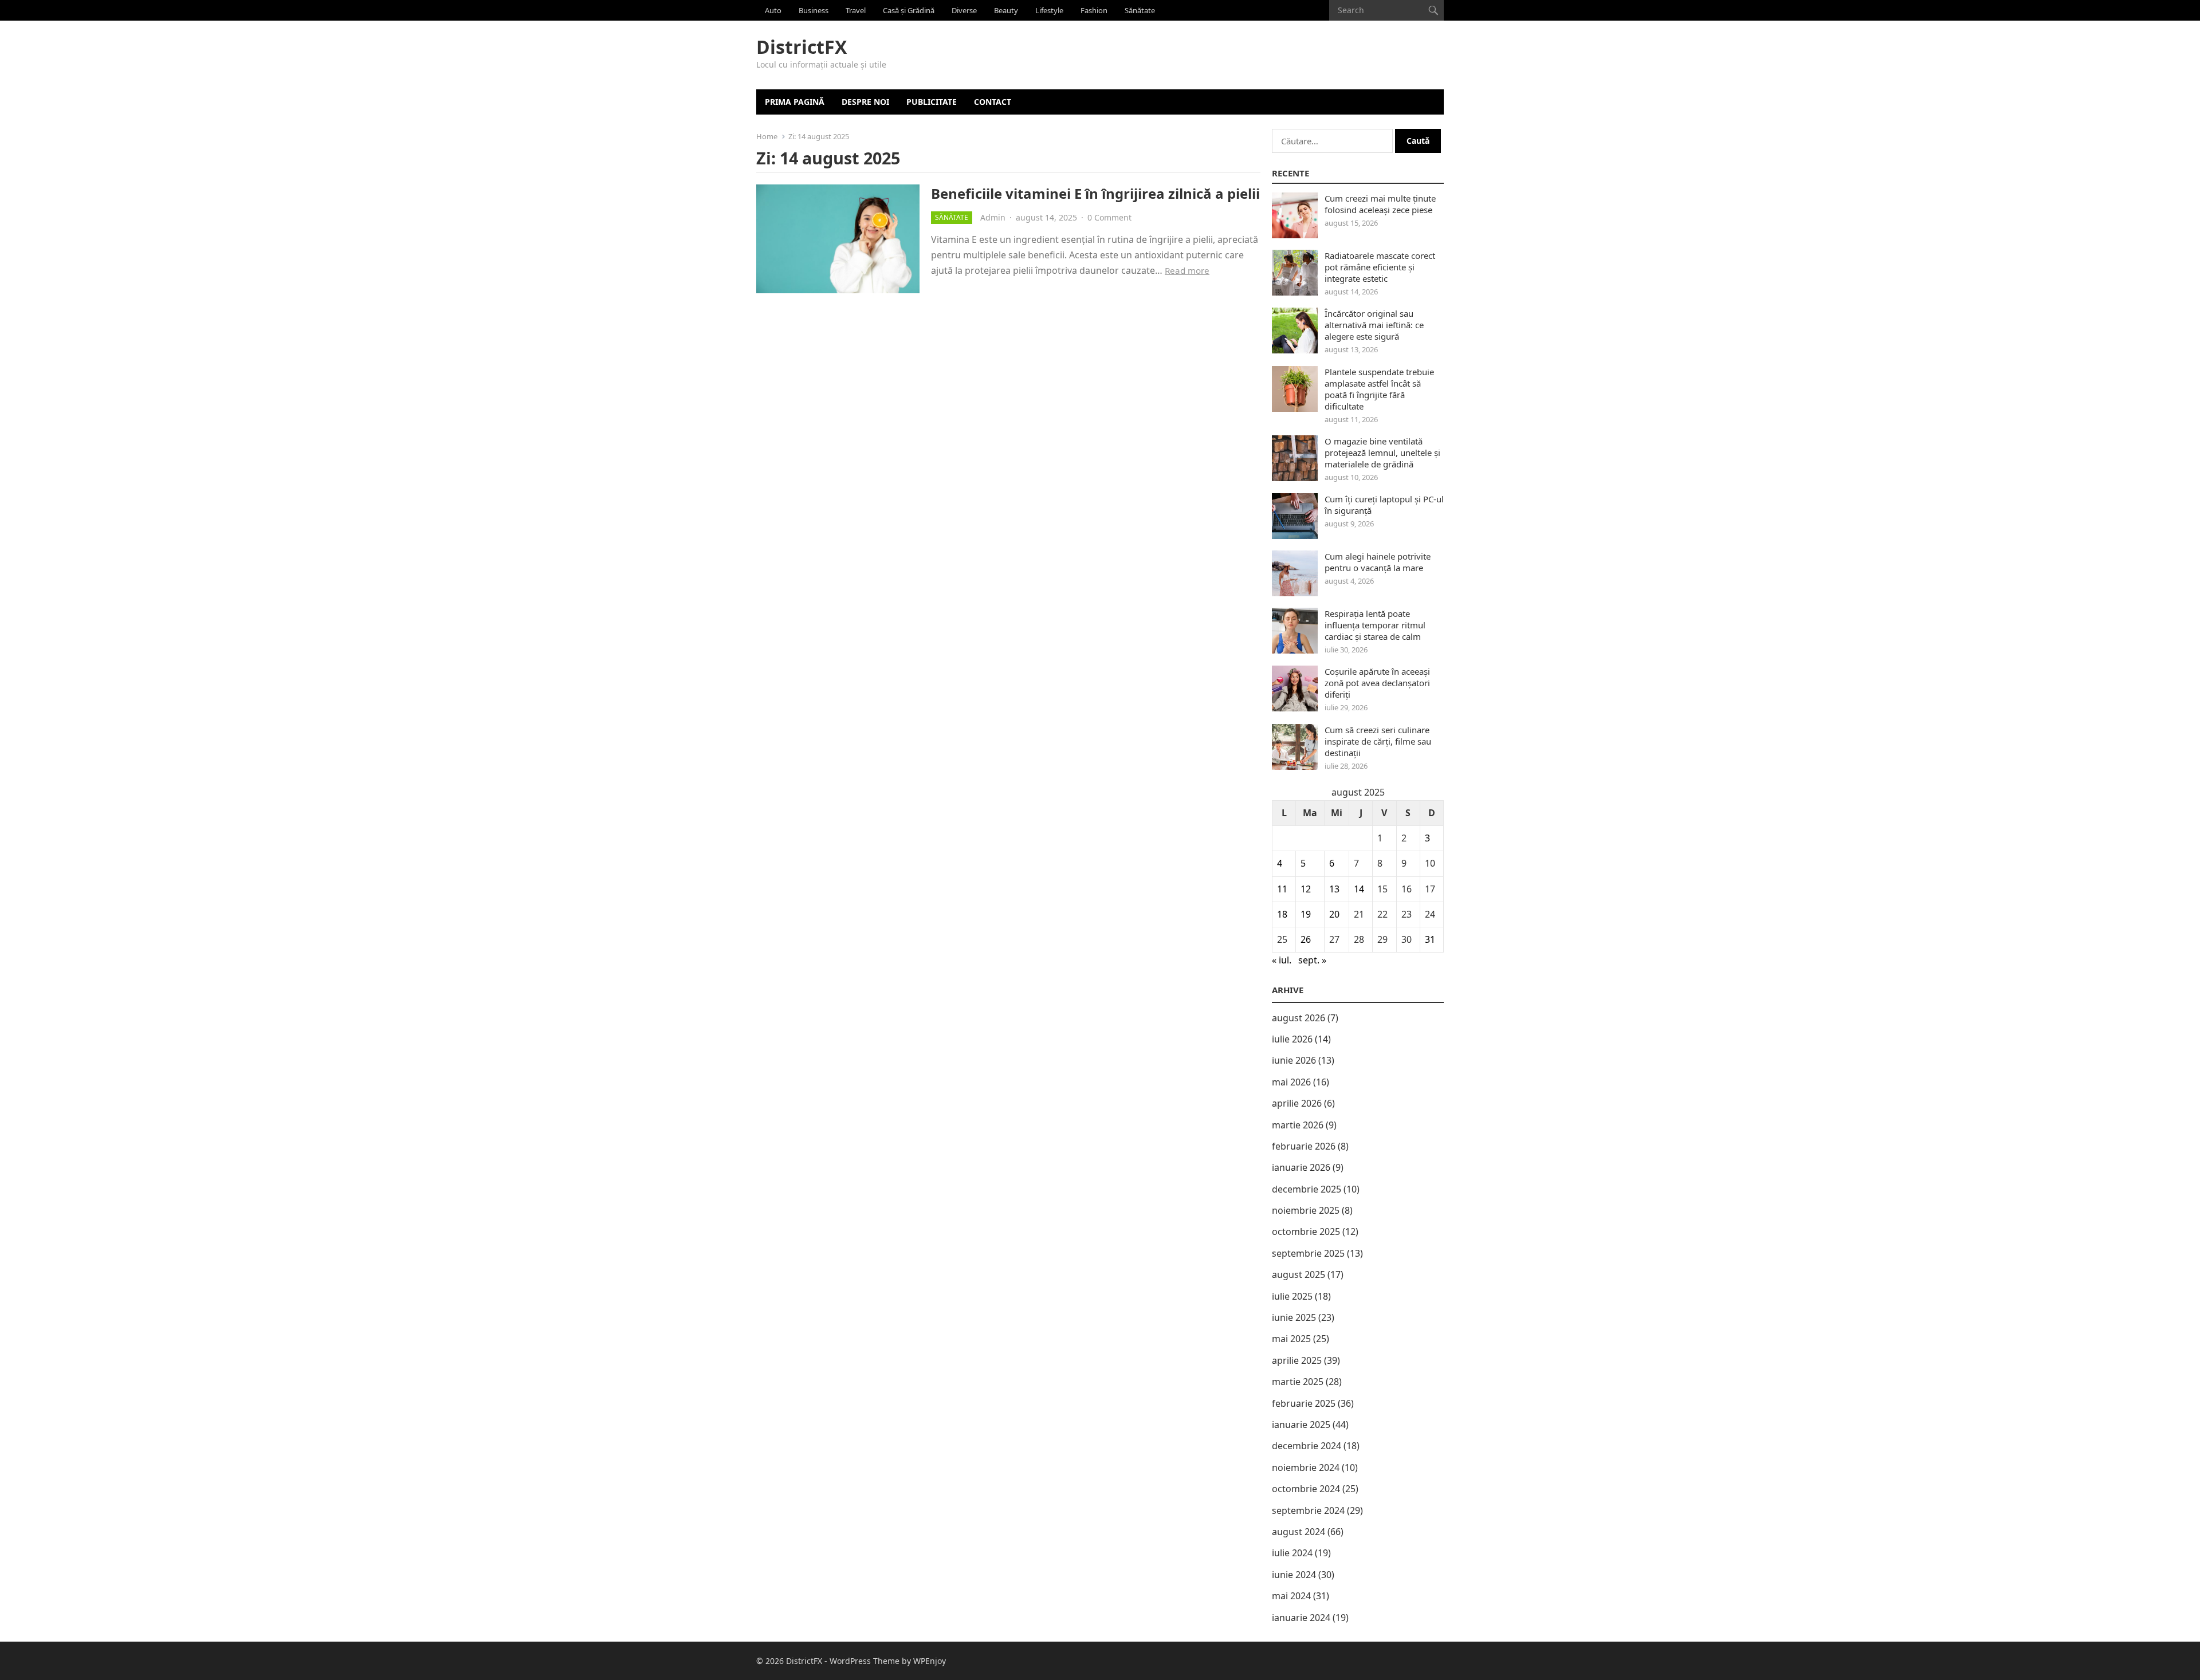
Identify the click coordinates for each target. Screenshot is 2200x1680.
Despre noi (865, 102)
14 (1359, 889)
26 (1306, 939)
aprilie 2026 (1297, 1103)
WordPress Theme (865, 1661)
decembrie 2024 (1307, 1446)
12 (1306, 889)
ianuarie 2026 (1301, 1167)
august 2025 (1299, 1274)
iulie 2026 (1292, 1039)
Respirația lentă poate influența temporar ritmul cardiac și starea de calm (1375, 625)
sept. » (1312, 960)
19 (1306, 914)
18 (1282, 914)
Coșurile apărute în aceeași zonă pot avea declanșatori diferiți (1377, 683)
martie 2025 (1298, 1382)
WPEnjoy (930, 1661)
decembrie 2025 (1307, 1189)
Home (767, 136)
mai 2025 (1291, 1339)
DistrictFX (802, 47)
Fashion (1094, 10)
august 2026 (1299, 1018)
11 (1282, 889)
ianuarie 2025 (1301, 1425)
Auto (773, 10)
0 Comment (1109, 217)
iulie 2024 (1292, 1553)
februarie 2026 (1304, 1146)
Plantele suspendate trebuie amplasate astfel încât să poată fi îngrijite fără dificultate (1379, 389)
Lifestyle (1049, 10)
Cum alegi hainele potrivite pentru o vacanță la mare (1378, 562)
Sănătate (1140, 10)
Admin (993, 217)
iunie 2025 (1294, 1317)
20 (1334, 914)
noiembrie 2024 (1306, 1467)
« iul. (1282, 960)
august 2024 (1299, 1532)
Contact (993, 102)
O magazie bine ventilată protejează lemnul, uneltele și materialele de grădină (1382, 453)
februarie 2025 (1304, 1403)
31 (1430, 939)
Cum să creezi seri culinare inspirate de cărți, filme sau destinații (1378, 741)
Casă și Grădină (909, 10)
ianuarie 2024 (1301, 1618)
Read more (1187, 270)
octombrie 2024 (1306, 1489)
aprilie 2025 (1297, 1360)
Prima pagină (795, 102)
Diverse (964, 10)
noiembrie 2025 (1306, 1210)
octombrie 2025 (1306, 1232)
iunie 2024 (1294, 1575)
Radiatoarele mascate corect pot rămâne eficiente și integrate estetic (1380, 267)
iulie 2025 (1292, 1296)
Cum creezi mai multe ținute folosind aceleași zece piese (1380, 204)
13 (1334, 889)
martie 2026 (1298, 1125)
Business (814, 10)
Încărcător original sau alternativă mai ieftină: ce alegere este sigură (1374, 325)
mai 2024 (1291, 1596)
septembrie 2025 (1308, 1253)
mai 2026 (1291, 1082)
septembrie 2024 (1308, 1510)
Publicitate (932, 102)
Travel (856, 10)
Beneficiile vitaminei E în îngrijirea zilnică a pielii (1095, 193)
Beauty (1006, 10)
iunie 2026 (1294, 1060)
